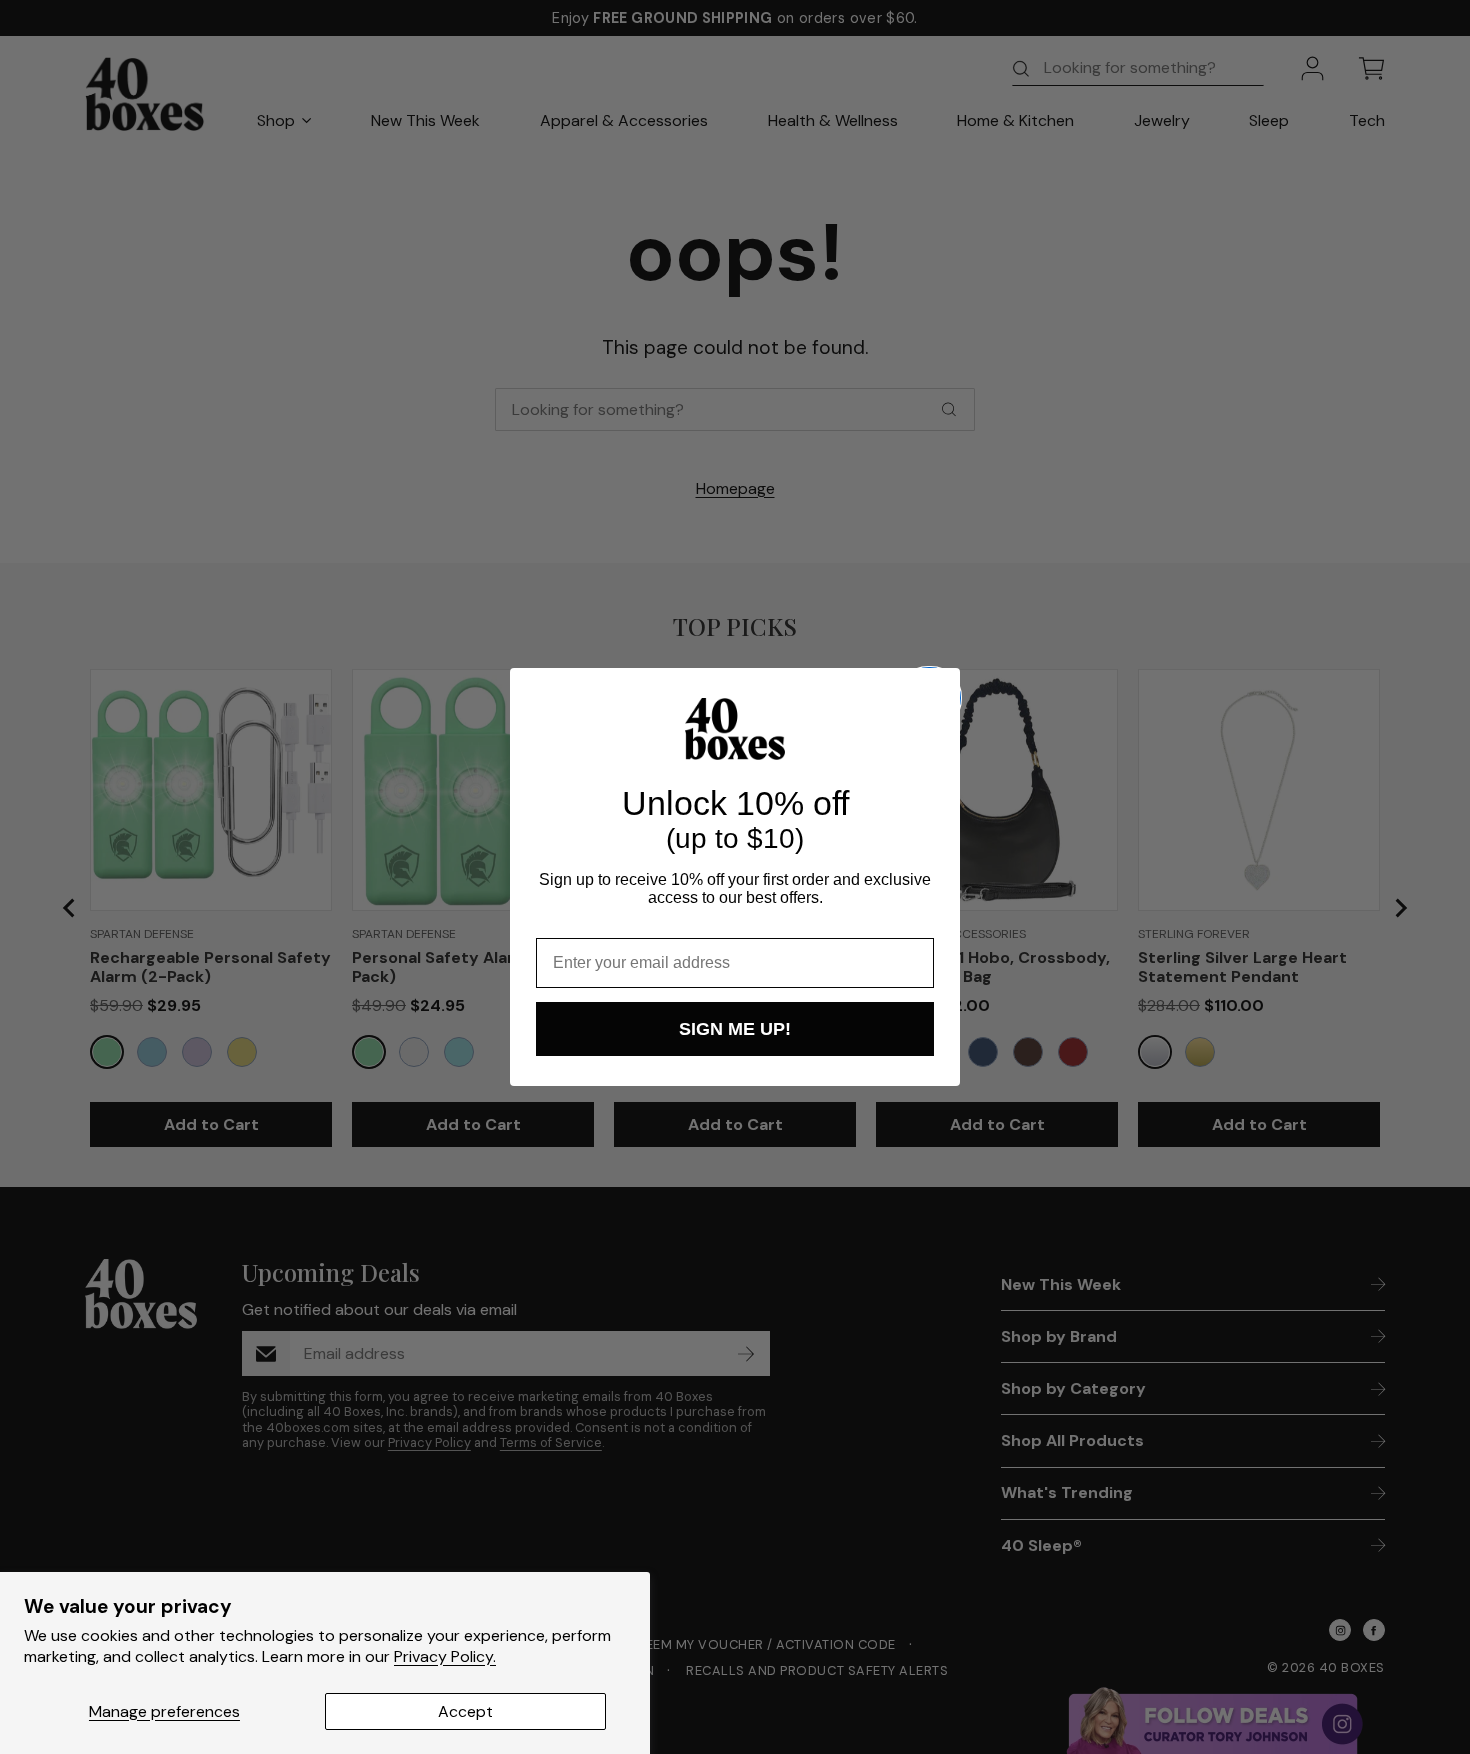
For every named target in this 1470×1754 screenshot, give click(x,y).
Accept (465, 1711)
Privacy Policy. (445, 1656)
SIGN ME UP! (735, 1029)
